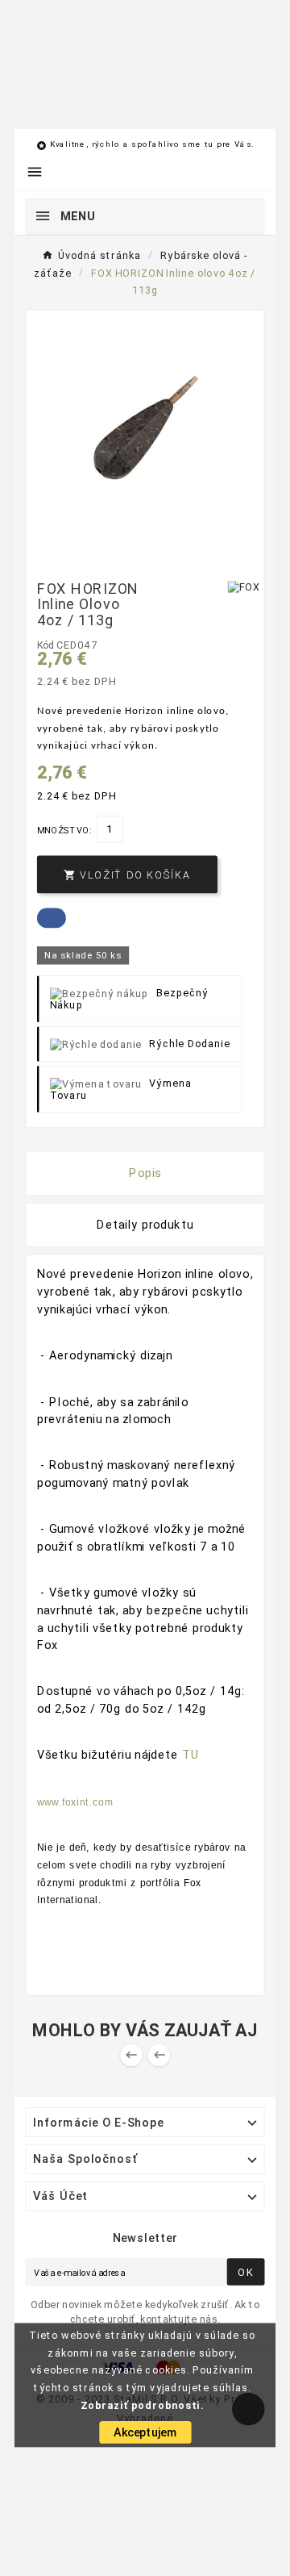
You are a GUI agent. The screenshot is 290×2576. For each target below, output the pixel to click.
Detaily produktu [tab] (145, 1225)
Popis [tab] (145, 1173)
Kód (47, 645)
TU (191, 1755)
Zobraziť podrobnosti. (142, 2405)
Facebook (52, 918)
